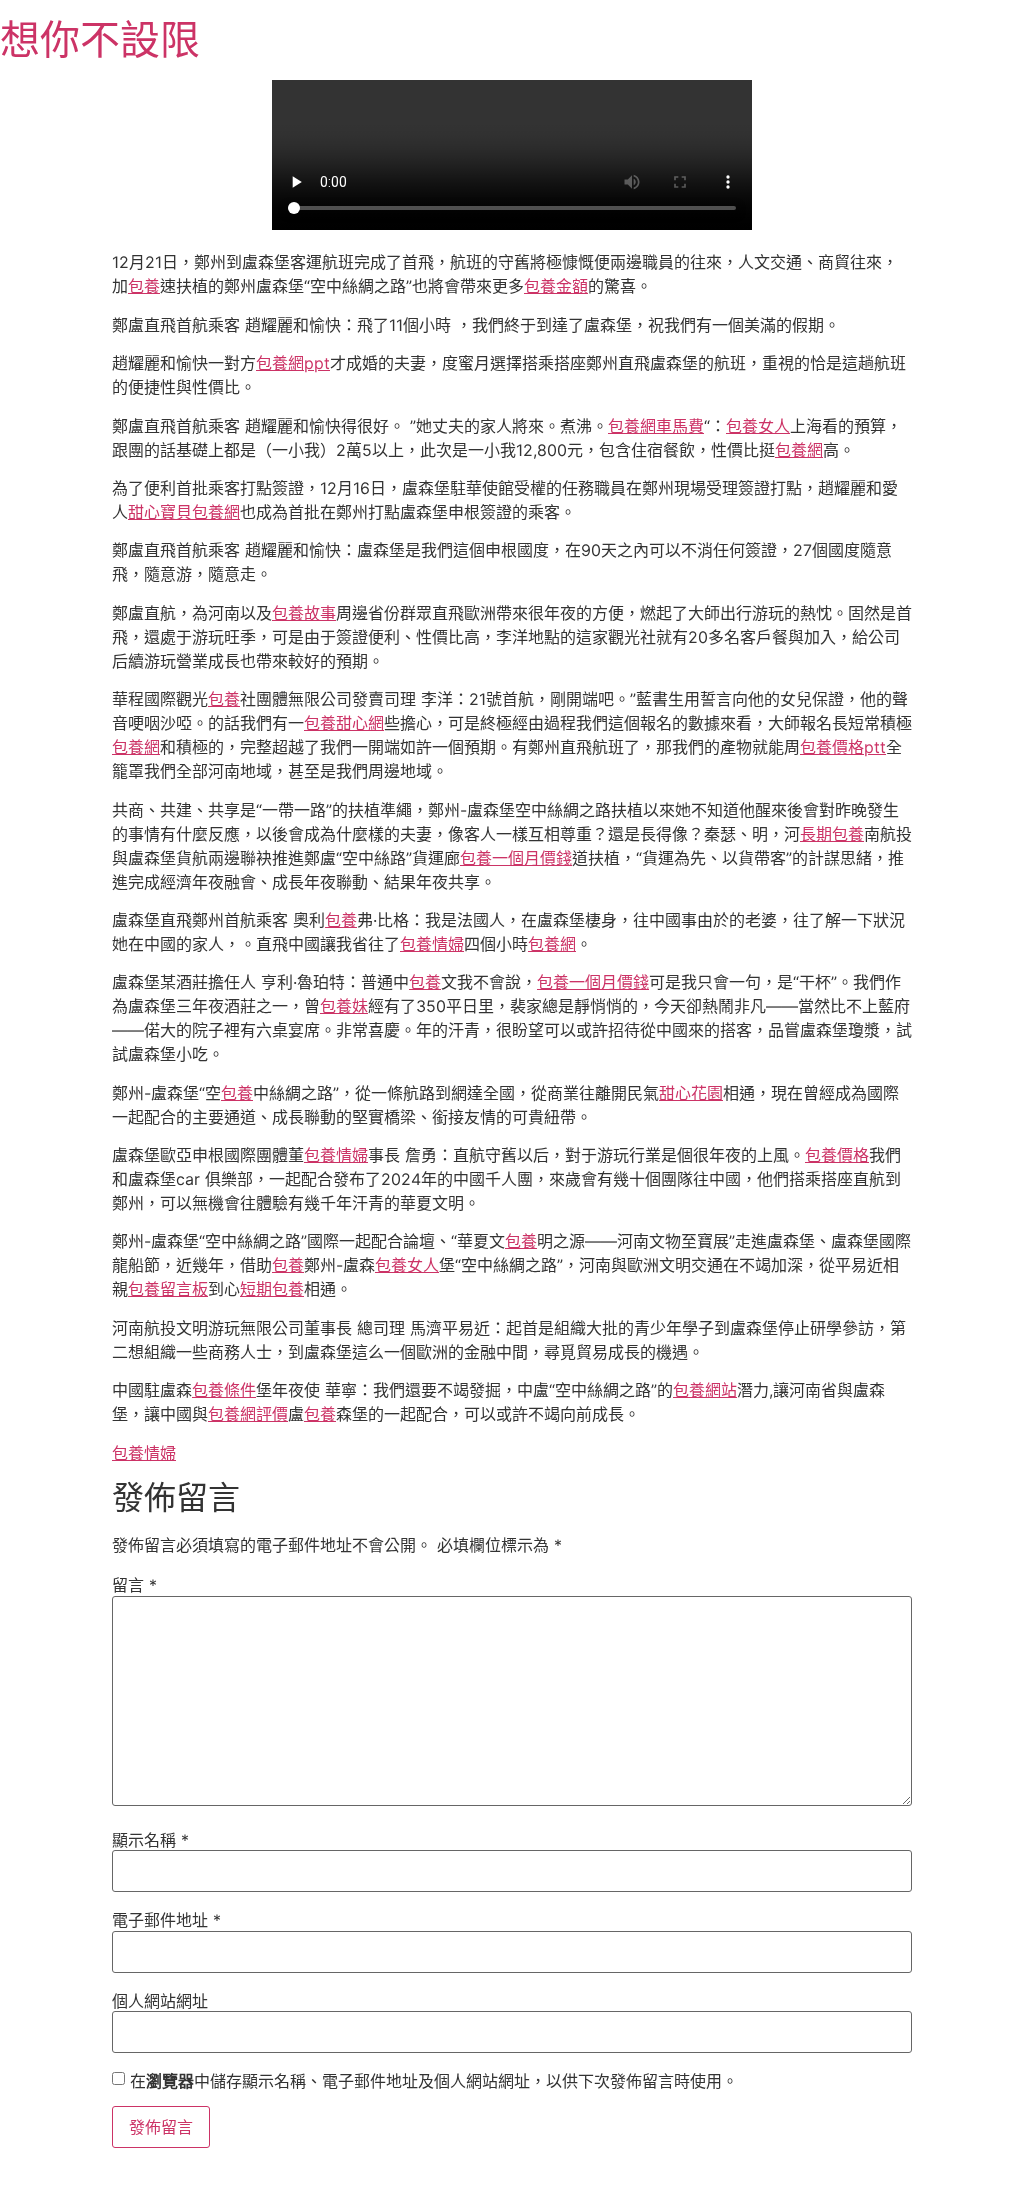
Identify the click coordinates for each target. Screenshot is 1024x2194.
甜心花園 (691, 1093)
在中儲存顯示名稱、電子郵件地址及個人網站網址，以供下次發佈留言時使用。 (434, 2081)
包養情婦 (432, 944)
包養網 (799, 450)
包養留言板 (168, 1289)
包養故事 (304, 613)
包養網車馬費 (656, 426)
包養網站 (705, 1390)
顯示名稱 (150, 1840)
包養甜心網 (344, 723)
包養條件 (224, 1390)
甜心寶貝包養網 (184, 512)
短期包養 (272, 1289)
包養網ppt (293, 363)
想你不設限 (100, 39)
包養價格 (837, 1155)
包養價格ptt (843, 747)
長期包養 (832, 834)
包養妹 (344, 1006)
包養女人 (758, 426)
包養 (144, 286)
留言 (134, 1585)
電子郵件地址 (166, 1920)
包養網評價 (248, 1414)
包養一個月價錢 (516, 858)
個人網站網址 (160, 2001)
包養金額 (556, 286)
